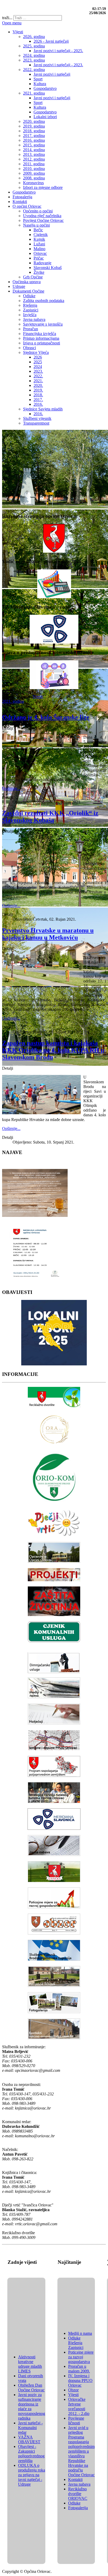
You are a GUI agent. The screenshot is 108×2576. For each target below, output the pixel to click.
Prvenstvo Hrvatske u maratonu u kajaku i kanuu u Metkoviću (48, 934)
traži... (7, 18)
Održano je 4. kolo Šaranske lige (46, 717)
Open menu (12, 23)
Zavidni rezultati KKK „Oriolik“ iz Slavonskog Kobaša (50, 817)
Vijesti (38, 697)
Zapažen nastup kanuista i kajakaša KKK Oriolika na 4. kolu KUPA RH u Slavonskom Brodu (53, 1050)
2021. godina (13, 701)
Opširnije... (11, 789)
